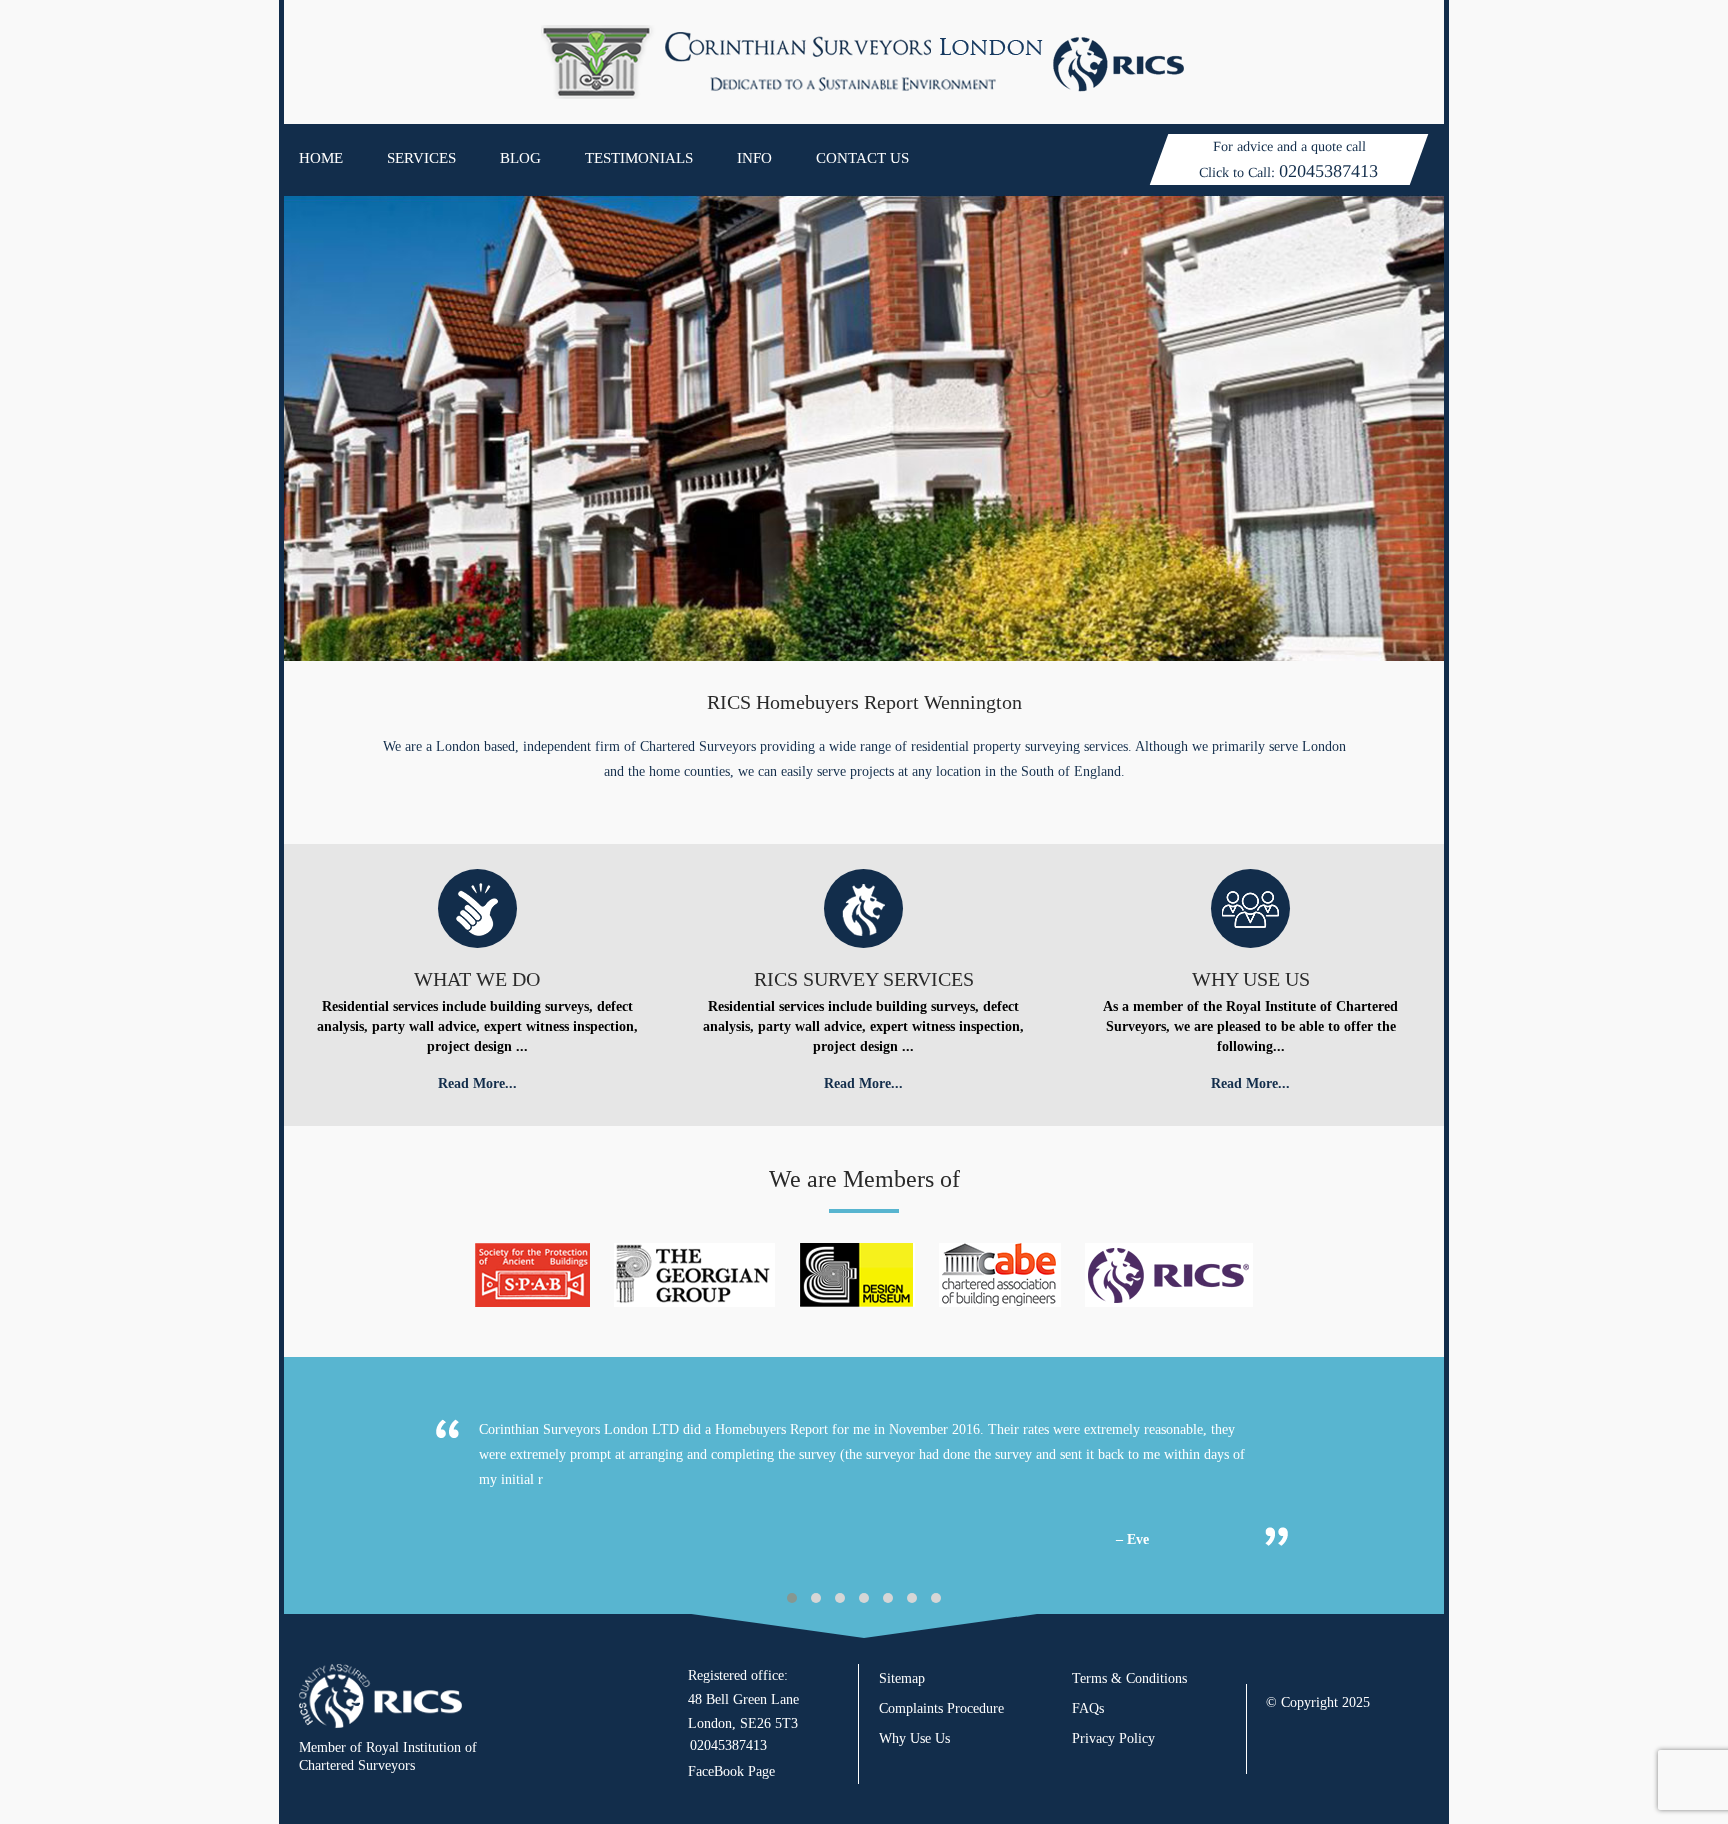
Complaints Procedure (941, 1708)
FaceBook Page (731, 1771)
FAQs (1088, 1708)
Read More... (477, 1083)
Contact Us (862, 158)
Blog (520, 158)
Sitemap (902, 1678)
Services (421, 158)
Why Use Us (914, 1738)
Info (754, 158)
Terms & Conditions (1129, 1678)
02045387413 (1328, 171)
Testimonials (639, 158)
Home (321, 158)
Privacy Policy (1113, 1738)
